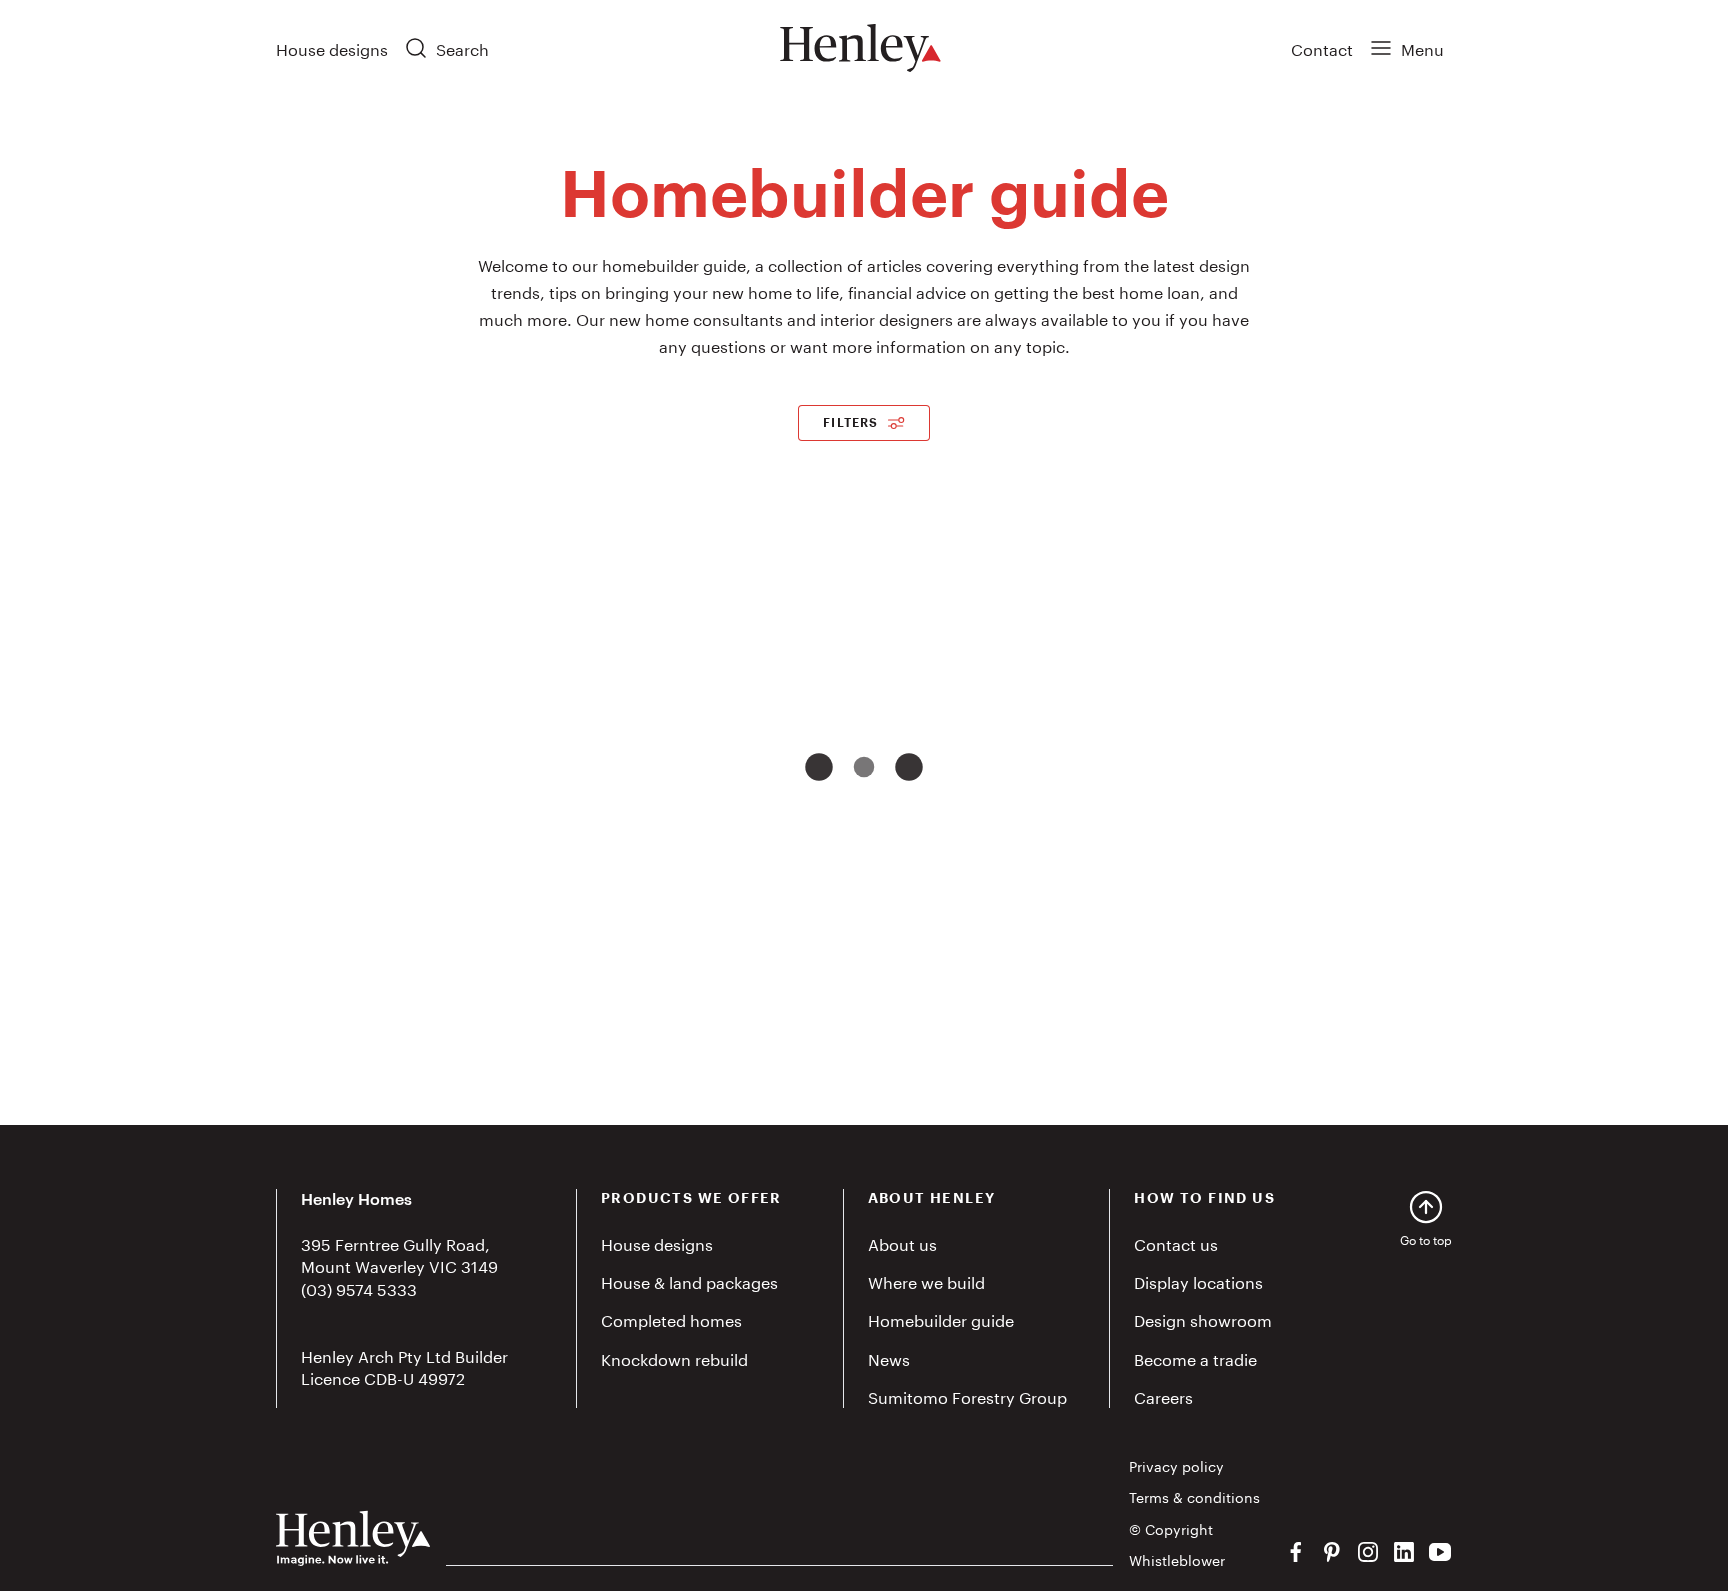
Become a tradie (1195, 1357)
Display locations (1198, 1280)
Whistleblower (1177, 1560)
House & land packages (689, 1280)
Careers (1163, 1395)
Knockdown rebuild (674, 1357)
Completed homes (671, 1318)
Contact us (1176, 1242)
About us (902, 1242)
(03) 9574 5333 (359, 1287)
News (889, 1357)
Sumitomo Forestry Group (967, 1395)
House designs (332, 47)
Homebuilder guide (941, 1318)
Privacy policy (1176, 1466)
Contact (1322, 47)
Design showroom (1203, 1318)
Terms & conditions (1194, 1497)
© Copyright (1171, 1529)
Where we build (926, 1280)
